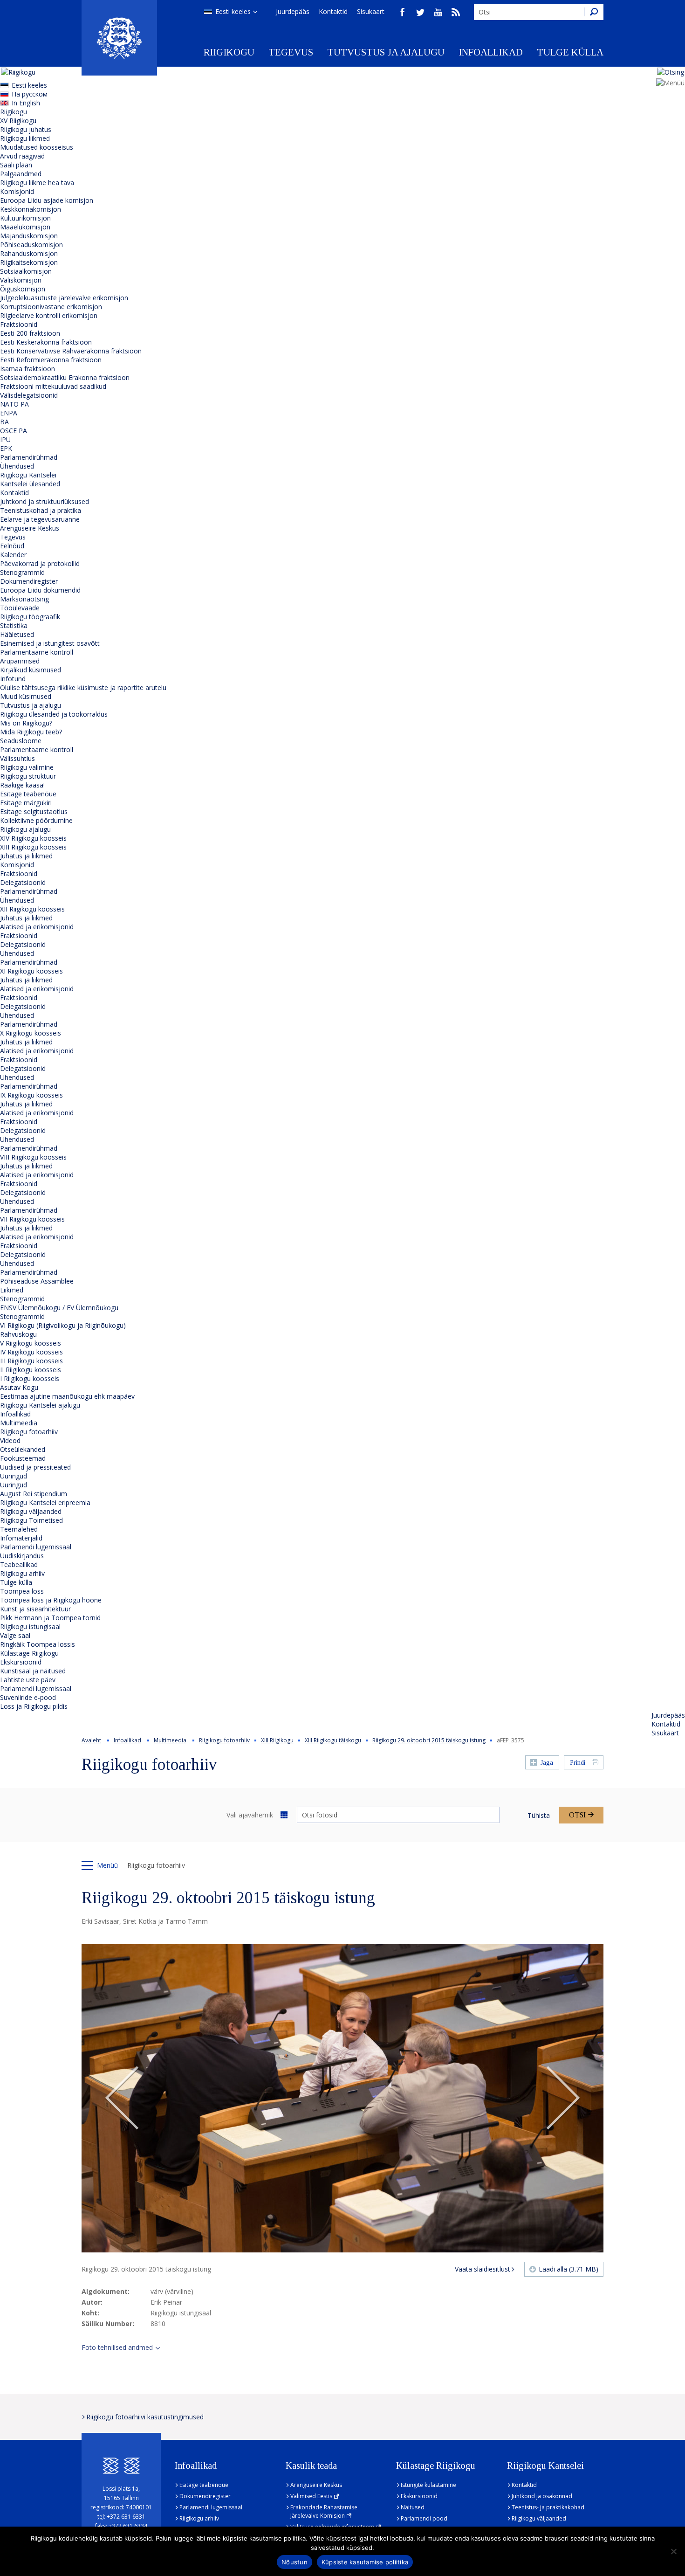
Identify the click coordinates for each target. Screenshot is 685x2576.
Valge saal (15, 1635)
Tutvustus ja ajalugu (386, 52)
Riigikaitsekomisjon (29, 262)
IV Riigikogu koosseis (31, 1352)
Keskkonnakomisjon (31, 209)
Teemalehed (19, 1529)
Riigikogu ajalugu (25, 829)
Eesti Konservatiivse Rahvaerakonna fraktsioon (71, 351)
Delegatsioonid (23, 882)
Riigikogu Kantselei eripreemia (45, 1502)
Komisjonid (17, 191)
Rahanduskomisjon (29, 253)
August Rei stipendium (34, 1494)
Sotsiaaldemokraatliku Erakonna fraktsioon (65, 377)
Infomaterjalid (21, 1538)
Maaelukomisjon (25, 227)
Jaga (547, 1763)
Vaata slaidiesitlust (483, 2269)
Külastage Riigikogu (29, 1653)
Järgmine (563, 2099)
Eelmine (122, 2099)
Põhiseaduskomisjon (31, 245)
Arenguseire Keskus (30, 528)
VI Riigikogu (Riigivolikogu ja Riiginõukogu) (63, 1325)
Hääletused (17, 634)
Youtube (438, 12)
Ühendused (17, 466)
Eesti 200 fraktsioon (30, 333)
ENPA (9, 413)
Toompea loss (22, 1591)
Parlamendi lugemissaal (36, 1547)
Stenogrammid (22, 572)
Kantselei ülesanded (30, 484)
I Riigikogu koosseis (30, 1378)
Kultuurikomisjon (25, 218)
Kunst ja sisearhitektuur (35, 1609)
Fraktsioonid (19, 324)
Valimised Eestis (311, 2496)
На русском (30, 94)
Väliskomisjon (21, 280)
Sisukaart (371, 11)
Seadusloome (21, 741)
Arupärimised (20, 661)
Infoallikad (491, 52)
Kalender (13, 555)
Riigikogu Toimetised (31, 1520)
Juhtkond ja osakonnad (542, 2496)
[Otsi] (594, 12)
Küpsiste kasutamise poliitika (365, 2562)
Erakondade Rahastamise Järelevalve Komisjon (324, 2511)
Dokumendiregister (29, 581)
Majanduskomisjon (29, 236)
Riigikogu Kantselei (28, 475)
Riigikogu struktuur (28, 776)
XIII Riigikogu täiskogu (333, 1740)
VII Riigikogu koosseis (32, 1219)
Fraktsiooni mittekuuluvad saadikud (53, 386)
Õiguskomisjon (23, 289)
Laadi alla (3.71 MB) (569, 2269)
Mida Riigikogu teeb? (31, 732)
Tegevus (291, 52)
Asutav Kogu (19, 1387)
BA (4, 422)
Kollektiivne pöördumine (36, 820)
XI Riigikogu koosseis (31, 971)
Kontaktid (333, 11)
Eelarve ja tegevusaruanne (40, 519)
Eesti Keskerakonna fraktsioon (46, 342)
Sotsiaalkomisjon (26, 271)
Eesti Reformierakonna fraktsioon (51, 360)
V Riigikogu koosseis (31, 1343)
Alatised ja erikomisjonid (37, 927)
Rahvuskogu (18, 1334)
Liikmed (12, 1290)
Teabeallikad (19, 1564)
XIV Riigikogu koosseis (33, 838)
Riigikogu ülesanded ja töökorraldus (54, 714)
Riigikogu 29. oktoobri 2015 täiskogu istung (429, 1740)
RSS (456, 12)
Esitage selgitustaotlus (34, 811)
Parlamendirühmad (29, 457)
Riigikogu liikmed (25, 138)
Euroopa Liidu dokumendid (40, 590)
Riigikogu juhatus (26, 129)
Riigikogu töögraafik (30, 617)
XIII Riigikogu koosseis (33, 847)
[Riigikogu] (119, 38)
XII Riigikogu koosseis (32, 909)
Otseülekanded (23, 1449)
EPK (6, 448)
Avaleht (91, 1740)
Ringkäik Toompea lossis (38, 1644)
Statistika (14, 625)
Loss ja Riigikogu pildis (34, 1706)
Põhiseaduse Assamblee (37, 1281)
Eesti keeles (233, 11)
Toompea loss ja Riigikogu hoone (51, 1600)
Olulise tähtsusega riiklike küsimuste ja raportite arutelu (83, 687)
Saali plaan (16, 165)
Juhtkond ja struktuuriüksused (45, 501)
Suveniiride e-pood (28, 1697)
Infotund (13, 679)
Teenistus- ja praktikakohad (548, 2507)
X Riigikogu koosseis (31, 1033)
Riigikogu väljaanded (31, 1511)
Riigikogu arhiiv (22, 1573)
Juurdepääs (293, 11)
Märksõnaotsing (24, 599)
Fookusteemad (23, 1458)
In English (26, 103)
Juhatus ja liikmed (26, 856)
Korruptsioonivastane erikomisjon (51, 307)
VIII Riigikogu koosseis (33, 1157)
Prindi (578, 1763)
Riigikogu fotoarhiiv (29, 1432)
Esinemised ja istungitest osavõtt (50, 643)
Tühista (539, 1815)
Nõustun (295, 2562)
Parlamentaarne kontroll (37, 652)
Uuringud (14, 1476)
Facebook (403, 12)
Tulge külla (570, 52)
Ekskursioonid (21, 1662)
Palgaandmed (21, 174)
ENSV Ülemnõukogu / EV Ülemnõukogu (59, 1308)
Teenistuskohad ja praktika (41, 510)
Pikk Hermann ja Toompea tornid (50, 1618)
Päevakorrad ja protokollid (40, 563)
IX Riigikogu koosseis (31, 1095)
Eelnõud (12, 546)
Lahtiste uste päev (28, 1680)
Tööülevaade (20, 608)
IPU (5, 439)
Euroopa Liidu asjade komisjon (47, 200)
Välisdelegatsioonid (29, 395)
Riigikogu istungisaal (30, 1626)
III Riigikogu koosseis (31, 1361)
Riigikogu (229, 52)
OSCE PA (14, 431)
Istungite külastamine (428, 2485)
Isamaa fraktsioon (27, 369)
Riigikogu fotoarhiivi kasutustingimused (145, 2417)
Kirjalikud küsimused (31, 670)
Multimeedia (19, 1423)
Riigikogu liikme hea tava (37, 183)
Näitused (413, 2507)
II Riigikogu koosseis (31, 1370)
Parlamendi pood (424, 2518)
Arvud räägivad (22, 156)
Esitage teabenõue (28, 794)
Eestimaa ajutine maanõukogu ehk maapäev (67, 1396)
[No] (673, 2551)
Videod (10, 1440)
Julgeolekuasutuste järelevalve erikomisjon (64, 298)
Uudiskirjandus (22, 1556)
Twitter (420, 12)
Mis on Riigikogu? (26, 723)
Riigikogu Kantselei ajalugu (40, 1405)
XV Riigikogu (18, 121)
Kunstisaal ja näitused (33, 1671)
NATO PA (14, 404)
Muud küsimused (26, 696)
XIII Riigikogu (277, 1740)
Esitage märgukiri (26, 803)
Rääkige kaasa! (22, 785)
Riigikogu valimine (27, 767)
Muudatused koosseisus (37, 147)
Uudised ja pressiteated (35, 1467)
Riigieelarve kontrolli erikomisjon (49, 315)
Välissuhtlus (17, 758)
